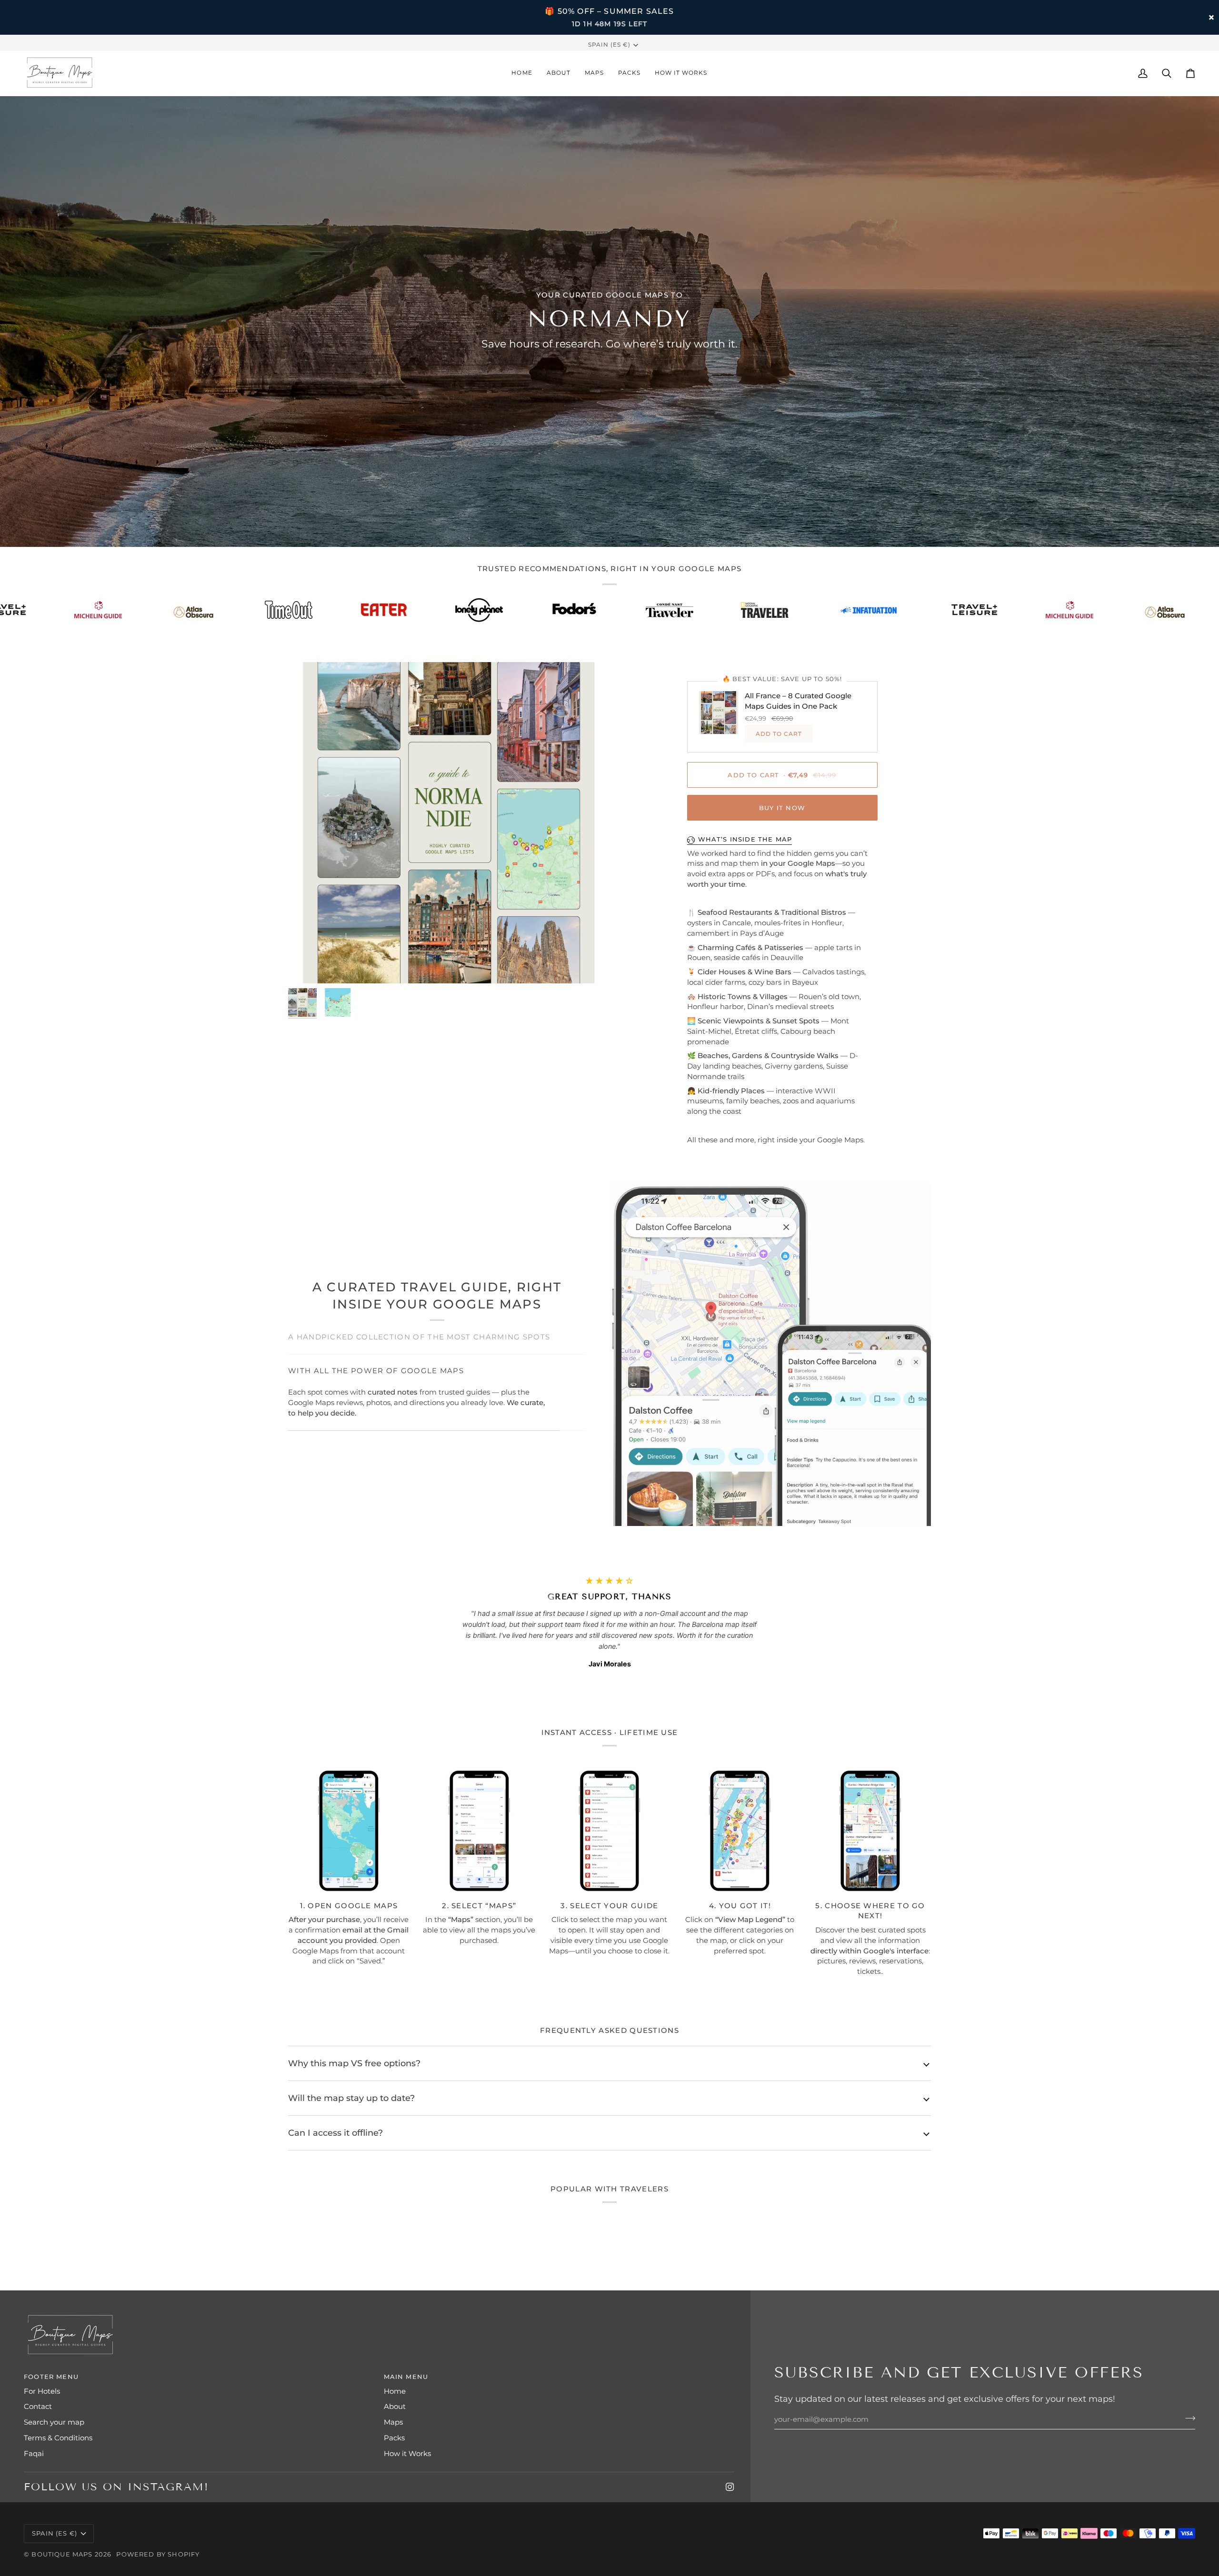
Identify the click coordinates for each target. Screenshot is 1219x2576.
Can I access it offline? (335, 2133)
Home (395, 2391)
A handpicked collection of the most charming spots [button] (419, 1337)
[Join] (1187, 2418)
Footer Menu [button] (51, 2377)
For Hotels (42, 2391)
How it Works (407, 2454)
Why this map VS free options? (354, 2063)
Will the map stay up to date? (351, 2098)
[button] (594, 73)
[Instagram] (730, 2487)
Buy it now (782, 808)
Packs (394, 2438)
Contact (38, 2407)
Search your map (54, 2422)
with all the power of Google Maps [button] (376, 1413)
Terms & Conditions (58, 2438)
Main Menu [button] (406, 2377)
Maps (393, 2422)
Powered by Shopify (158, 2554)
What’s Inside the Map (745, 839)
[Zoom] (449, 823)
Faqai (34, 2454)
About (395, 2407)
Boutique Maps (62, 2554)
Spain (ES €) (609, 45)
